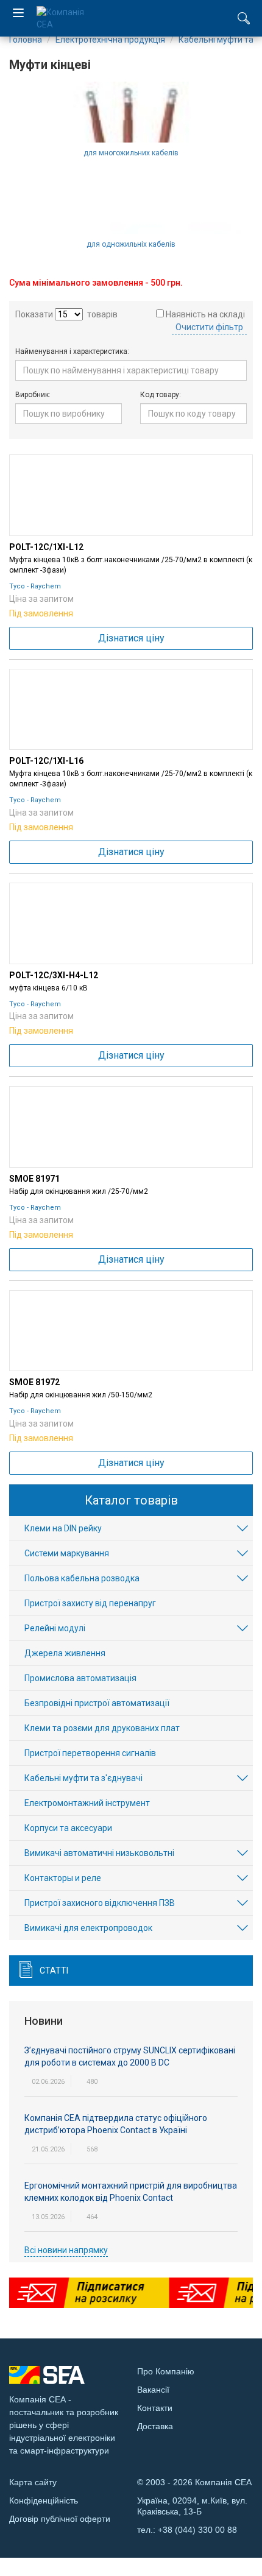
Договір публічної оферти (60, 2519)
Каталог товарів (131, 1500)
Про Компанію (166, 2371)
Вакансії (153, 2390)
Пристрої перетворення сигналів (90, 1753)
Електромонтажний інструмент (87, 1803)
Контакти (155, 2408)
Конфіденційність (44, 2500)
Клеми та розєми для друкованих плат (102, 1728)
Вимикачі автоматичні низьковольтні (99, 1853)
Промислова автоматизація (80, 1678)
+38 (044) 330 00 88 (197, 2530)
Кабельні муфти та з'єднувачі (83, 1778)
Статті (54, 1971)
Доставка (155, 2426)
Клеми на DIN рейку (63, 1528)
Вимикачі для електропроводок (88, 1928)
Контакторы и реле (63, 1878)
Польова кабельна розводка (82, 1578)
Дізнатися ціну (131, 638)
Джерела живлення (65, 1653)
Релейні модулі (55, 1628)
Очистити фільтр (209, 327)
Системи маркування (67, 1553)
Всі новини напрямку (66, 2250)
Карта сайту (33, 2482)
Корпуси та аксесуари (68, 1828)
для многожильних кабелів (131, 153)
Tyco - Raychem (35, 586)
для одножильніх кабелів (131, 244)
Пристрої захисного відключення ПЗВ (100, 1903)
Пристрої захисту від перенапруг (90, 1603)
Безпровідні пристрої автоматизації (97, 1703)
